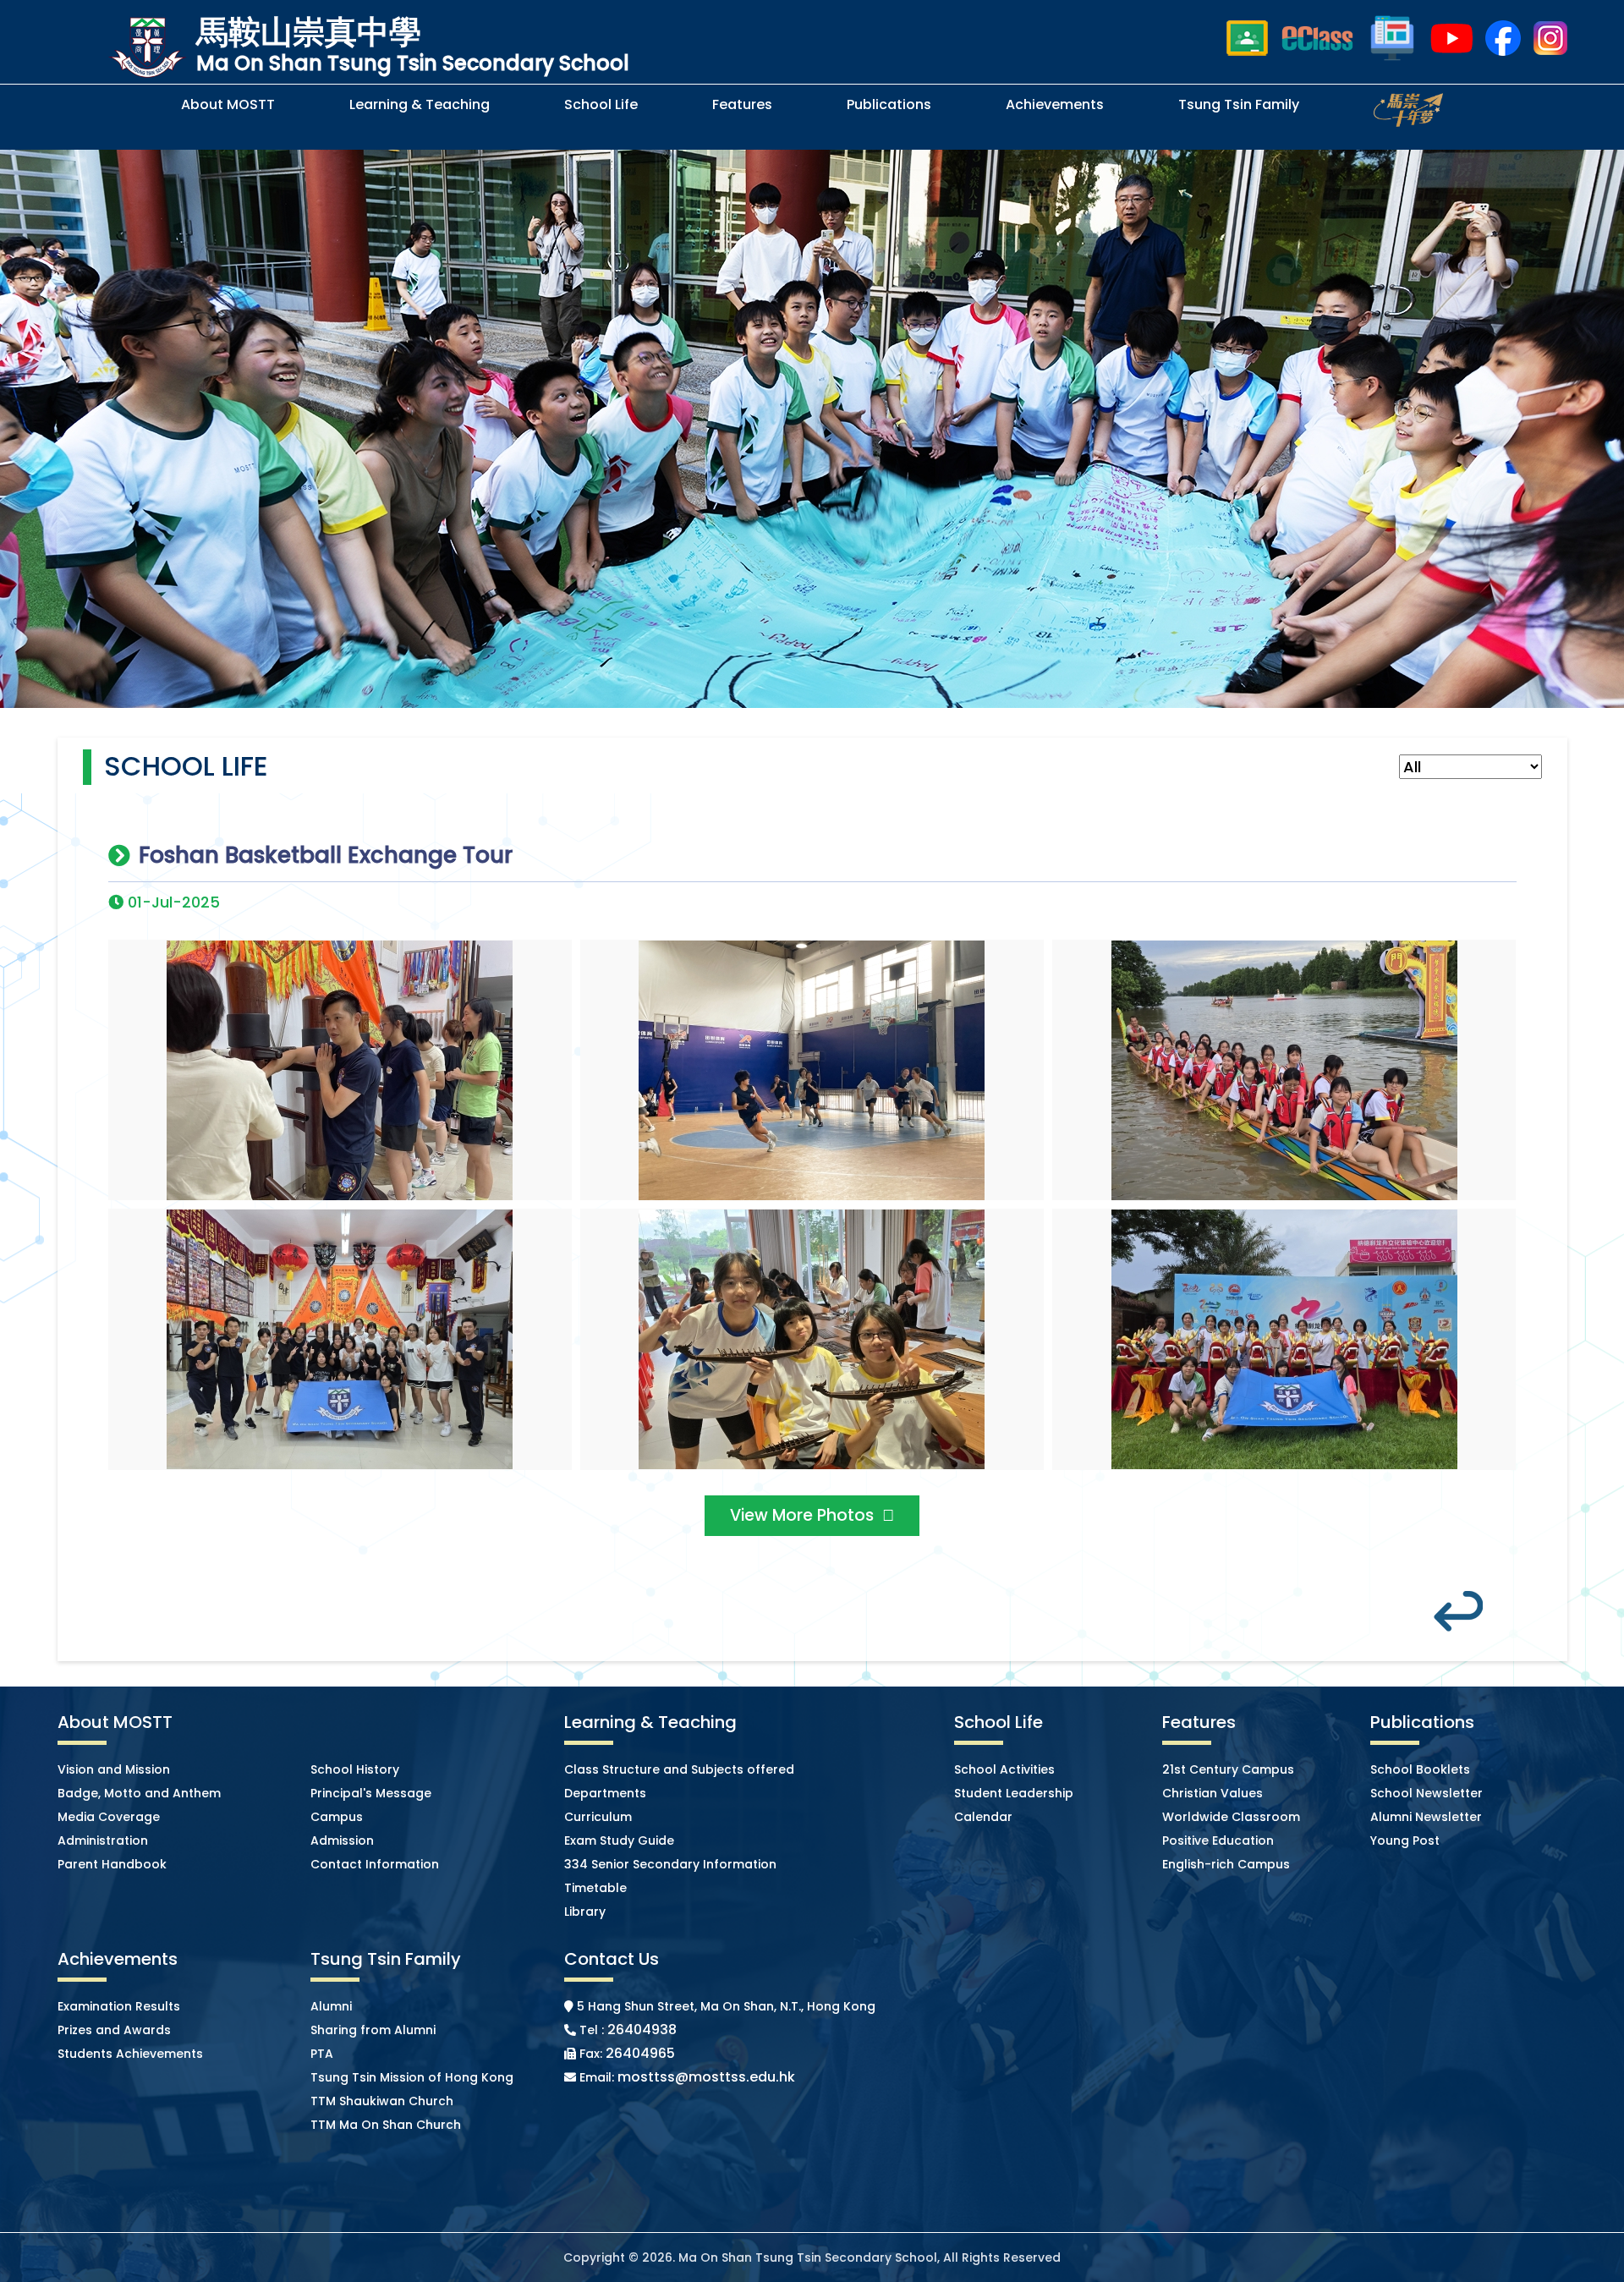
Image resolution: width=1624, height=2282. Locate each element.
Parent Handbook (112, 1864)
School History (355, 1769)
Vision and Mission (114, 1769)
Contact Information (375, 1864)
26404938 (642, 2030)
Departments (605, 1793)
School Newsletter (1426, 1793)
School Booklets (1420, 1769)
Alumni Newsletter (1426, 1817)
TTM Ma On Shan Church (386, 2125)
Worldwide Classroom (1231, 1817)
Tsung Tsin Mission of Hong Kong (412, 2077)
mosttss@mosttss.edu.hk (706, 2077)
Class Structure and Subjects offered (679, 1769)
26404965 (640, 2053)
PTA (322, 2054)
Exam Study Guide (619, 1840)
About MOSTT (228, 104)
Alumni (331, 2006)
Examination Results (119, 2006)
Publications (889, 104)
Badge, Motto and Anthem (139, 1793)
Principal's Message (371, 1793)
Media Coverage (109, 1817)
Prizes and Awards (114, 2030)
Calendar (983, 1817)
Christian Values (1213, 1793)
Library (585, 1912)
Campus (337, 1817)
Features (742, 104)
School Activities (1004, 1769)
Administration (103, 1840)
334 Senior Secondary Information (670, 1864)
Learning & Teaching (420, 104)
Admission (342, 1840)
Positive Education (1218, 1840)
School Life (601, 104)
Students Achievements (130, 2054)
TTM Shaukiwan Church (382, 2101)
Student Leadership (1014, 1793)
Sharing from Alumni (373, 2030)
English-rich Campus (1226, 1864)
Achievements (1055, 104)
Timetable (595, 1888)
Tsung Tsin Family (1239, 104)
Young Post (1405, 1840)
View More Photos (802, 1515)
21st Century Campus (1228, 1769)
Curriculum (598, 1817)
